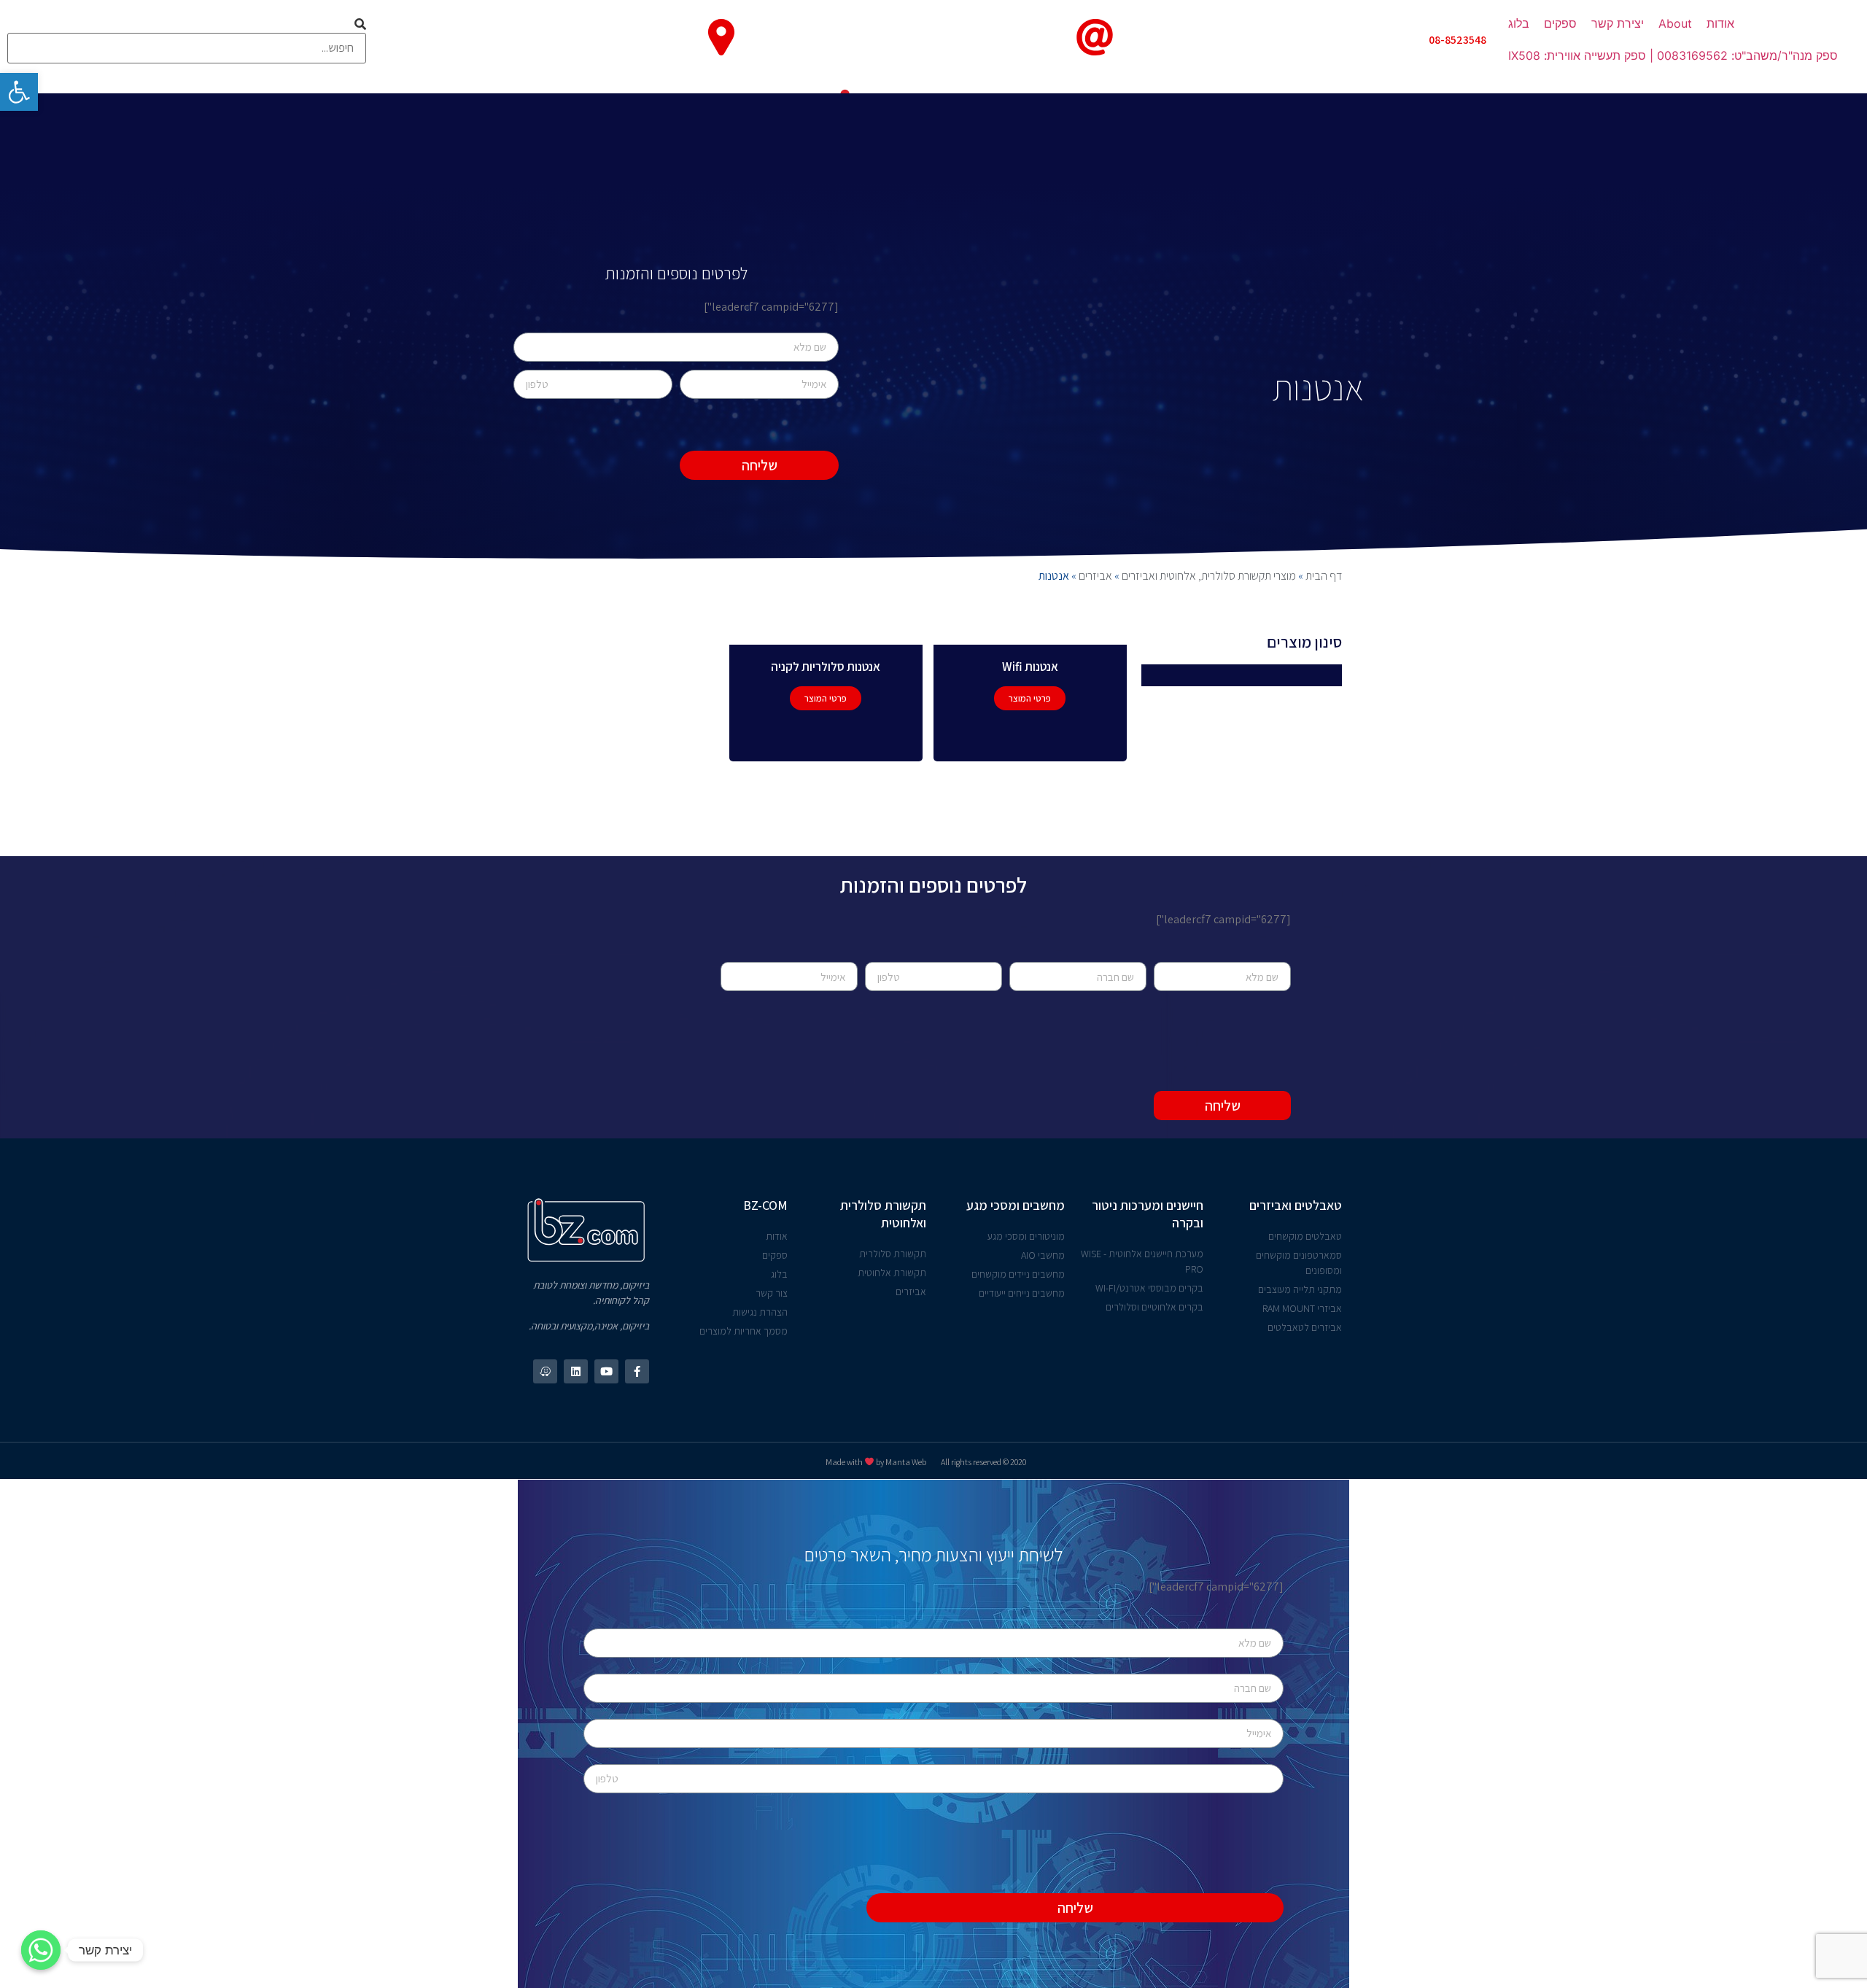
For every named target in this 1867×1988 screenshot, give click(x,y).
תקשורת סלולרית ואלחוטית (883, 1214)
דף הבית (1324, 576)
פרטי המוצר (1030, 698)
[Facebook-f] (637, 1371)
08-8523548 (1457, 40)
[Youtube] (606, 1371)
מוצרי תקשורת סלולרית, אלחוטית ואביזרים (1209, 576)
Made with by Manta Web (876, 1462)
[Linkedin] (576, 1371)
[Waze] (545, 1371)
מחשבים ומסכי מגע (1016, 1205)
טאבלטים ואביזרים (1296, 1205)
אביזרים (1095, 576)
